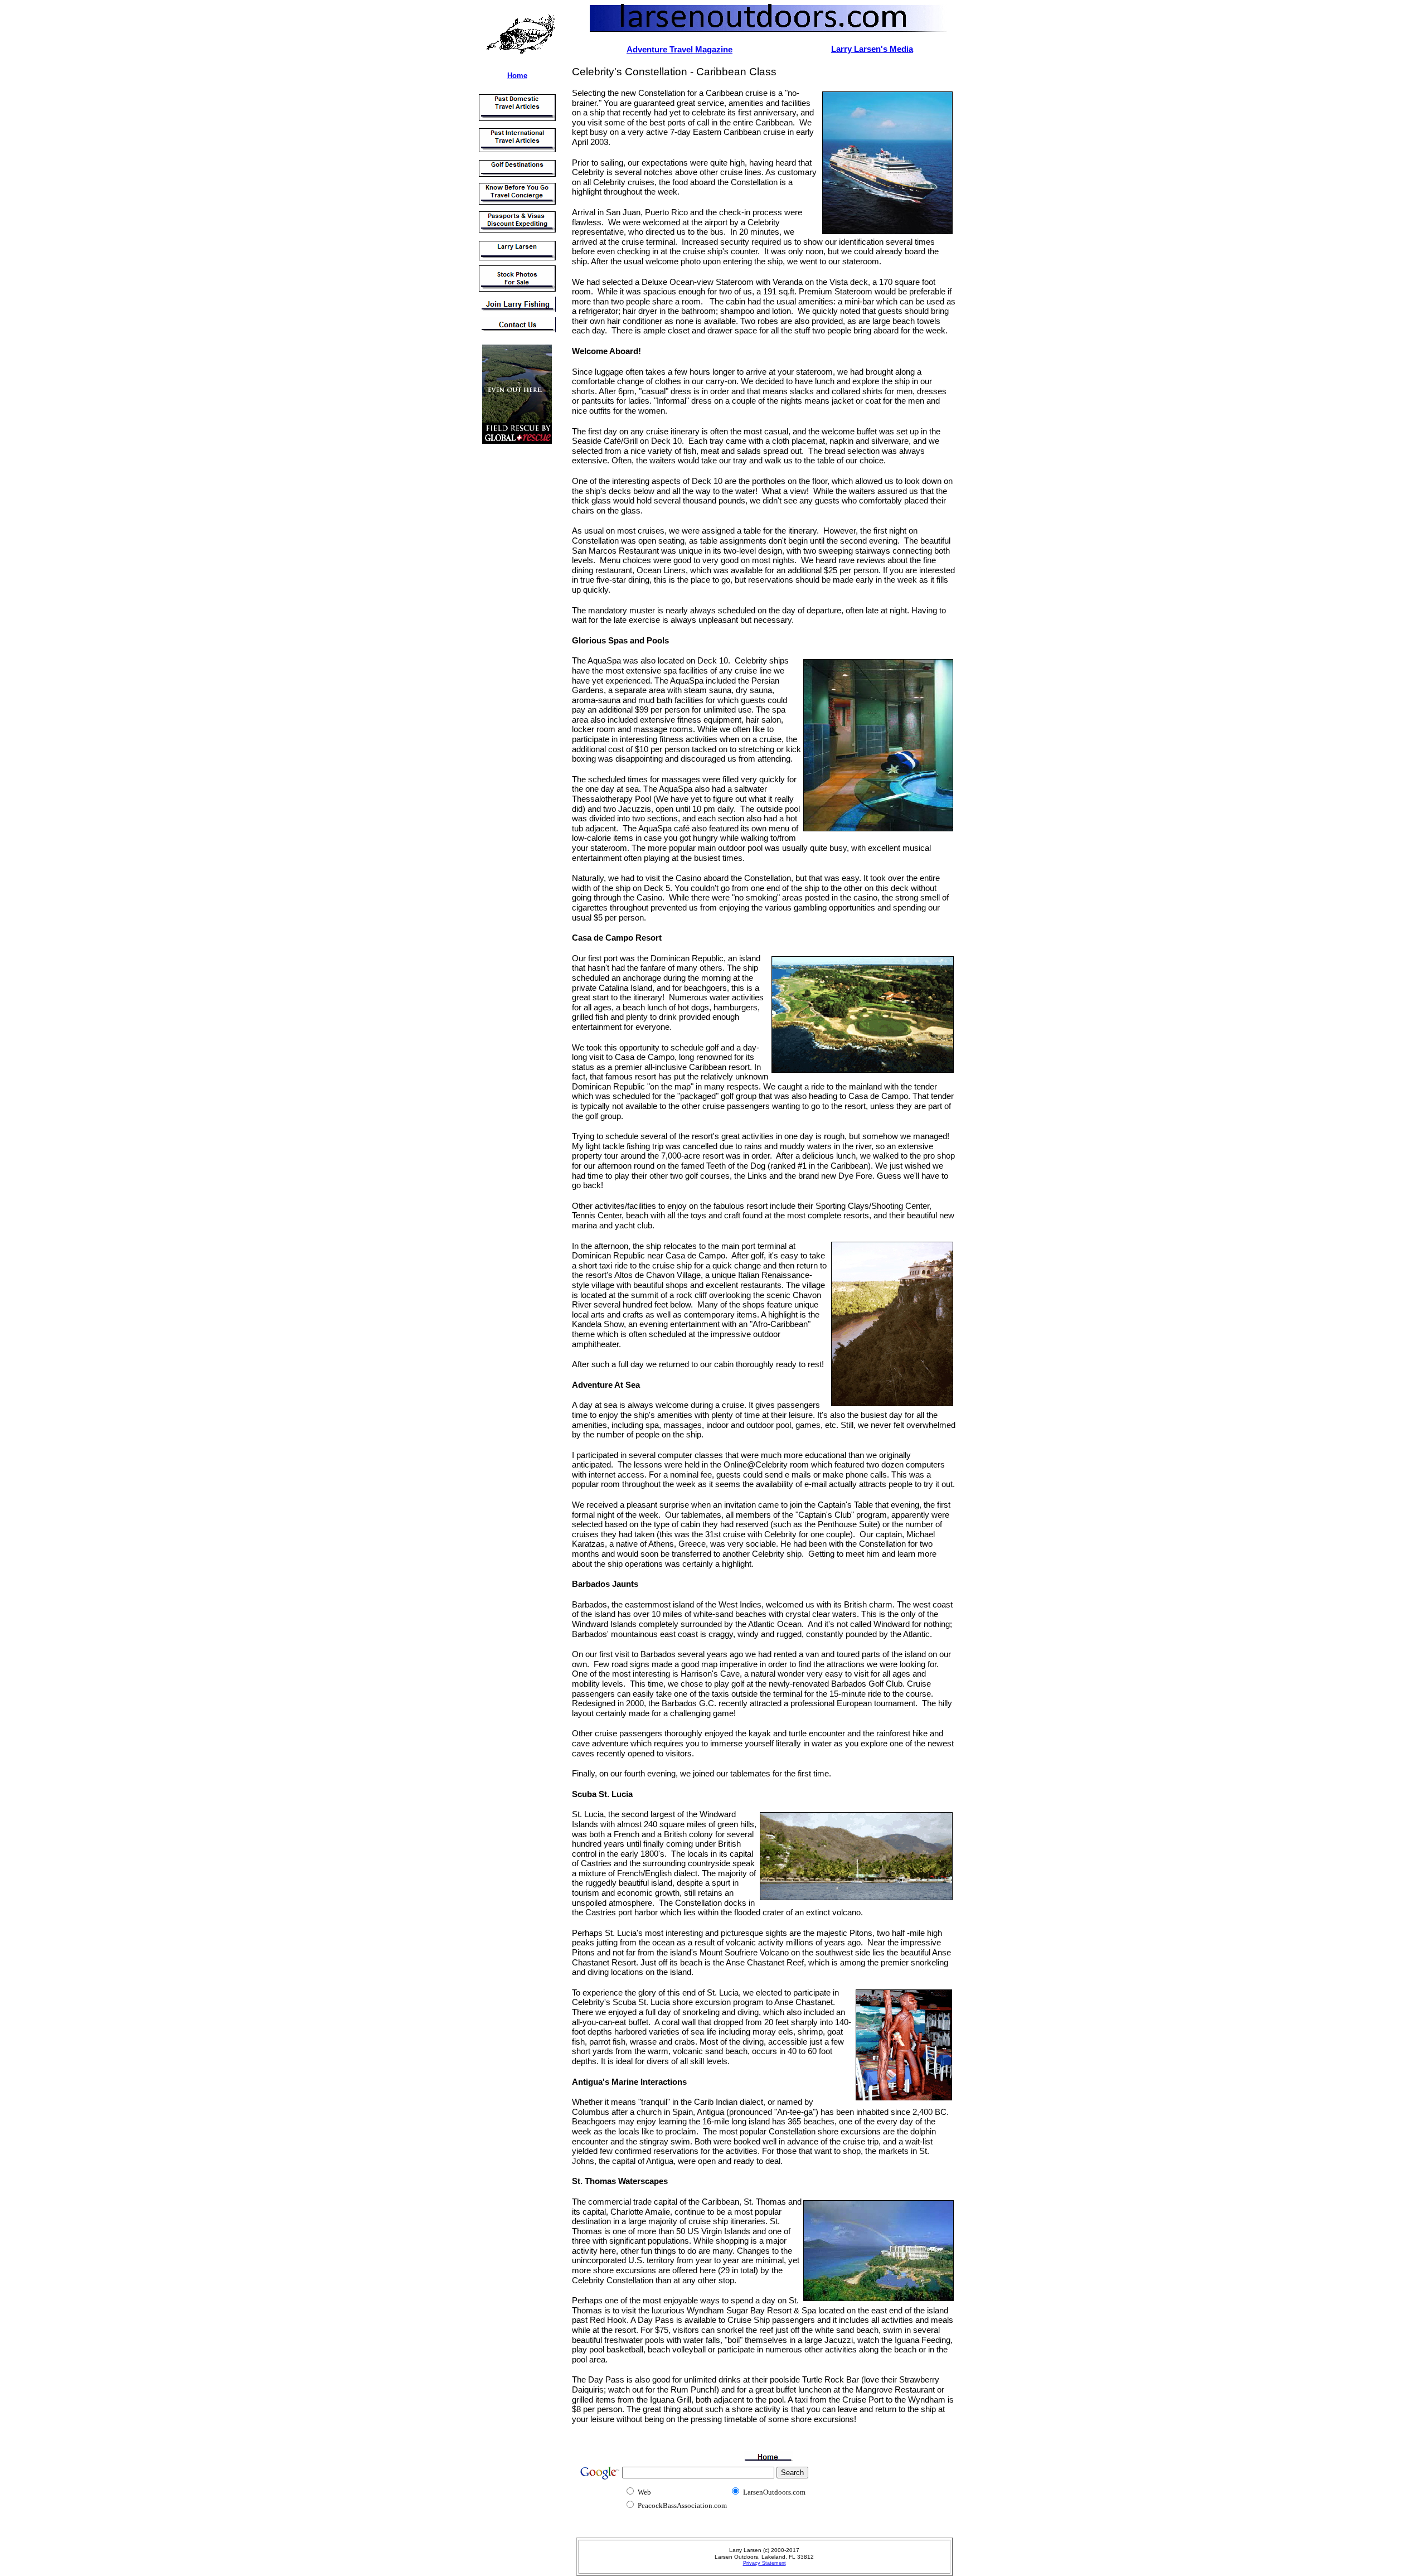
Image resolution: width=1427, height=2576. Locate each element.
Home (517, 76)
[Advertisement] (510, 618)
